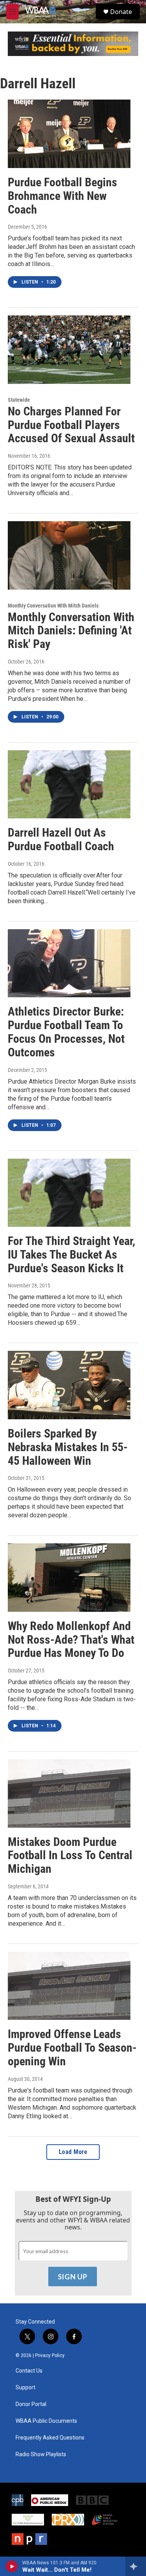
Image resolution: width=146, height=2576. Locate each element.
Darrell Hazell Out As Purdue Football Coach (61, 839)
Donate (121, 12)
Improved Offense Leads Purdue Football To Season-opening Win (72, 2048)
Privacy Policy (50, 2355)
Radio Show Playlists (41, 2454)
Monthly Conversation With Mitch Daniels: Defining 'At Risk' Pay (71, 631)
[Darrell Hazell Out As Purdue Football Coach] (69, 785)
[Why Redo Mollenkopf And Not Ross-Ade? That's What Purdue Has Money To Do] (69, 1578)
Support (26, 2388)
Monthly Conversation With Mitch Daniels (53, 606)
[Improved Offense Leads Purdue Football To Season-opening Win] (69, 1986)
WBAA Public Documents (46, 2421)
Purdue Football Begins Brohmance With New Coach (62, 196)
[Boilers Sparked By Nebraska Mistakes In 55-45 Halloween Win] (69, 1385)
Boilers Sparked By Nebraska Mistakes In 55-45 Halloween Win (68, 1447)
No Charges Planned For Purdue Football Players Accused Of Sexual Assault (71, 425)
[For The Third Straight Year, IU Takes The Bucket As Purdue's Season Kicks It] (69, 1193)
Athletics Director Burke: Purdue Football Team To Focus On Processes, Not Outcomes (66, 1032)
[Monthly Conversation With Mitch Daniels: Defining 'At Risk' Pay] (69, 555)
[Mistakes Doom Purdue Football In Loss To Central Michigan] (69, 1793)
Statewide (19, 400)
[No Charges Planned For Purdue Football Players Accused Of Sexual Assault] (69, 350)
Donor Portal (31, 2404)
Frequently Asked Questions (50, 2438)
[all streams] (136, 2566)
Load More (73, 2152)
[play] (12, 2566)
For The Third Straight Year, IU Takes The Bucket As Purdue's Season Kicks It (71, 1255)
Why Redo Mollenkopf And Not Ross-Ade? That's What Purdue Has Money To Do (71, 1640)
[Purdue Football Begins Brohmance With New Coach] (69, 134)
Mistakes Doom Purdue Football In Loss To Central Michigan (70, 1855)
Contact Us (29, 2371)
